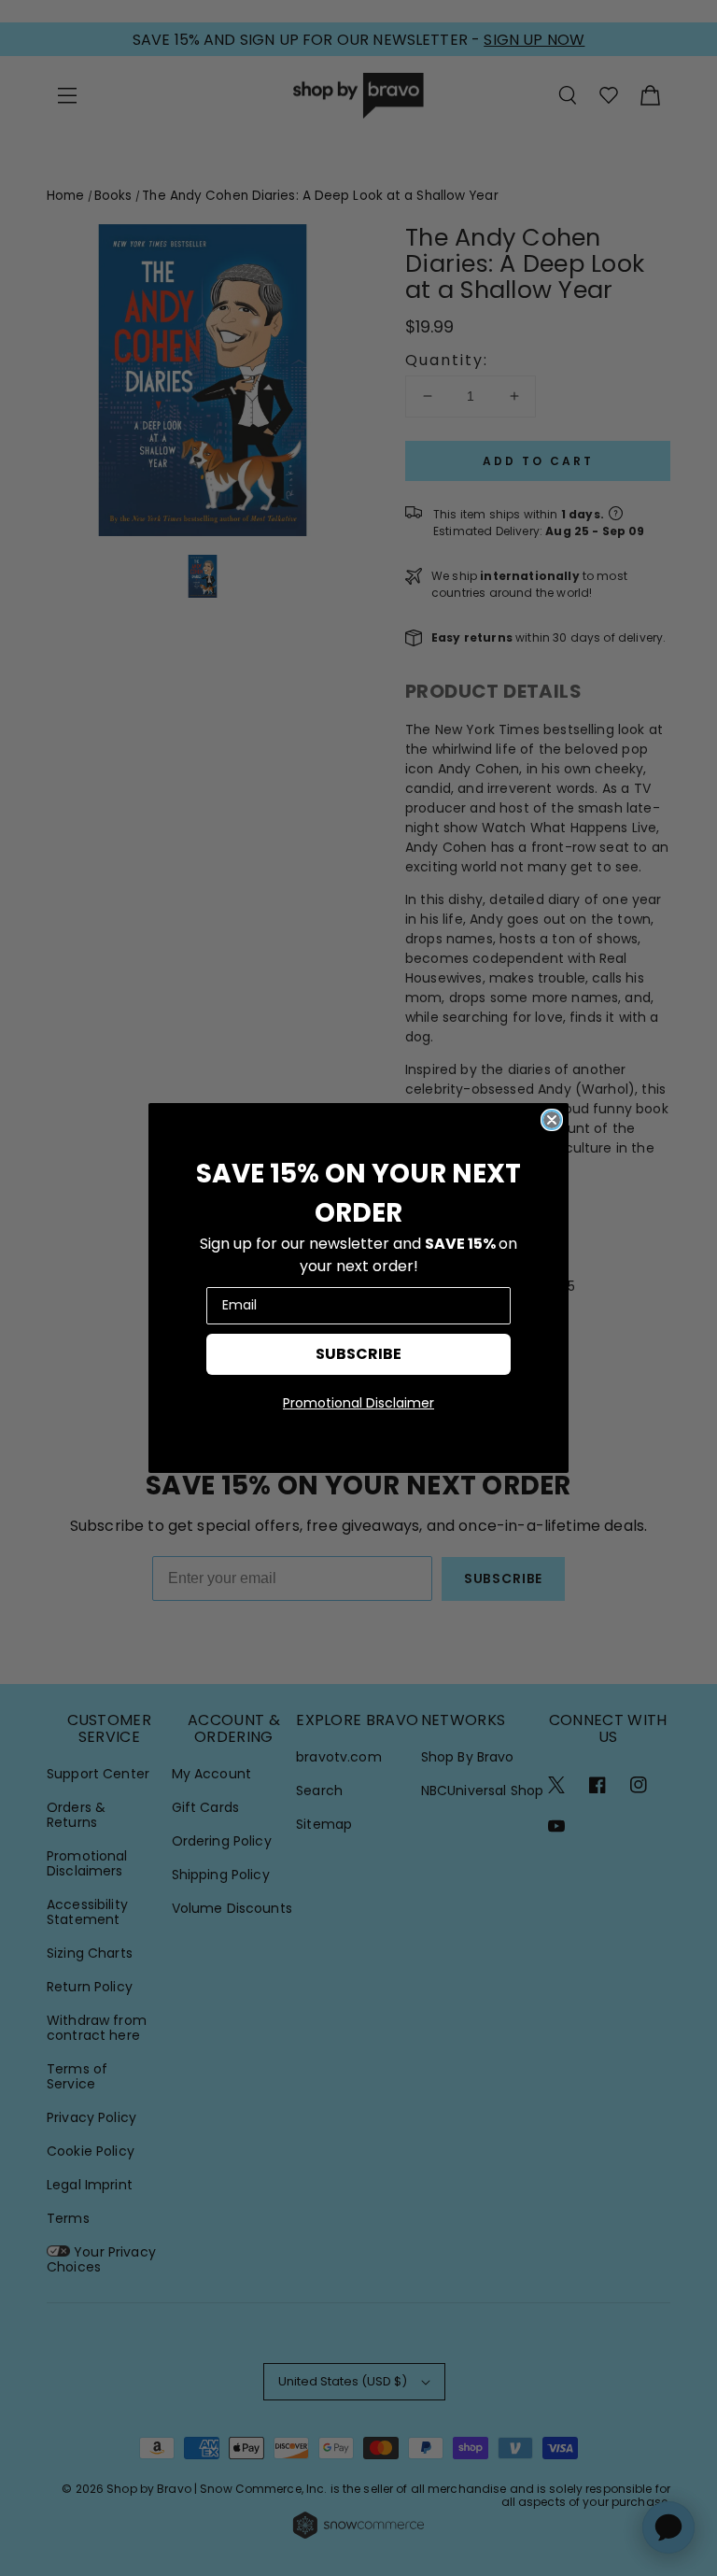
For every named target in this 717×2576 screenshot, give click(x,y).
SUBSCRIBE (358, 1354)
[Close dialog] (552, 1120)
